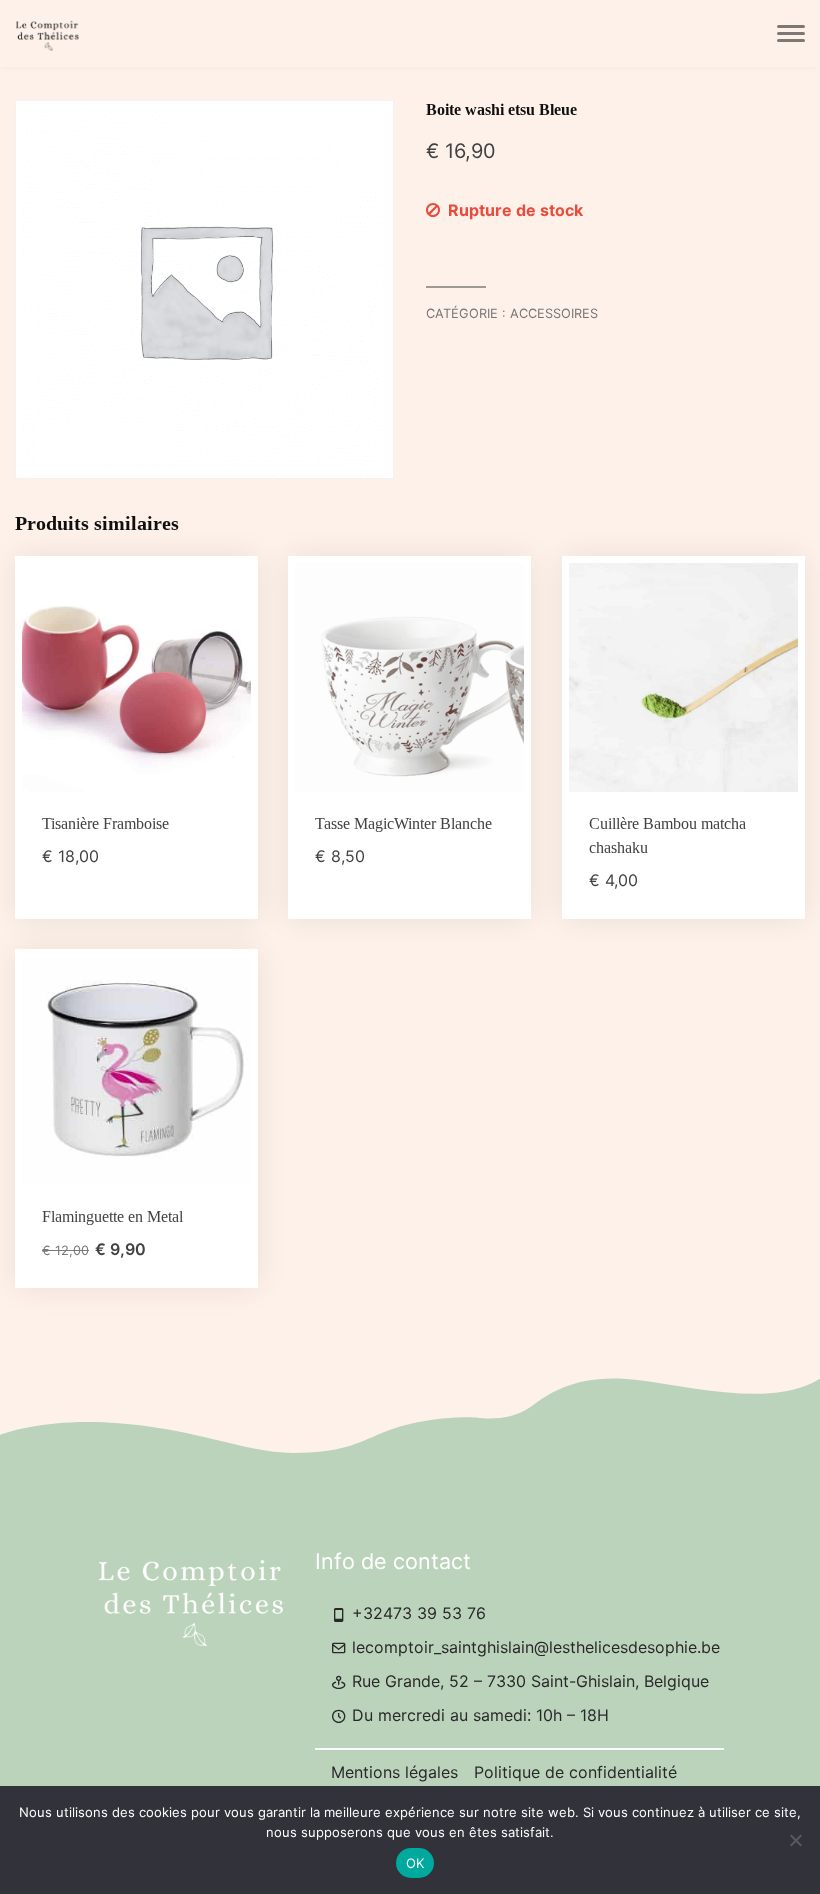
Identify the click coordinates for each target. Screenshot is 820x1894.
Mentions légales (394, 1772)
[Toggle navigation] (791, 34)
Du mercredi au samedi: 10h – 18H (478, 1715)
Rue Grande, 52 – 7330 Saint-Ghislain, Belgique (528, 1681)
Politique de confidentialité (575, 1772)
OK (415, 1863)
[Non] (795, 1840)
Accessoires (554, 313)
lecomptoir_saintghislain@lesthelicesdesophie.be (533, 1647)
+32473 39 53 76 (416, 1613)
